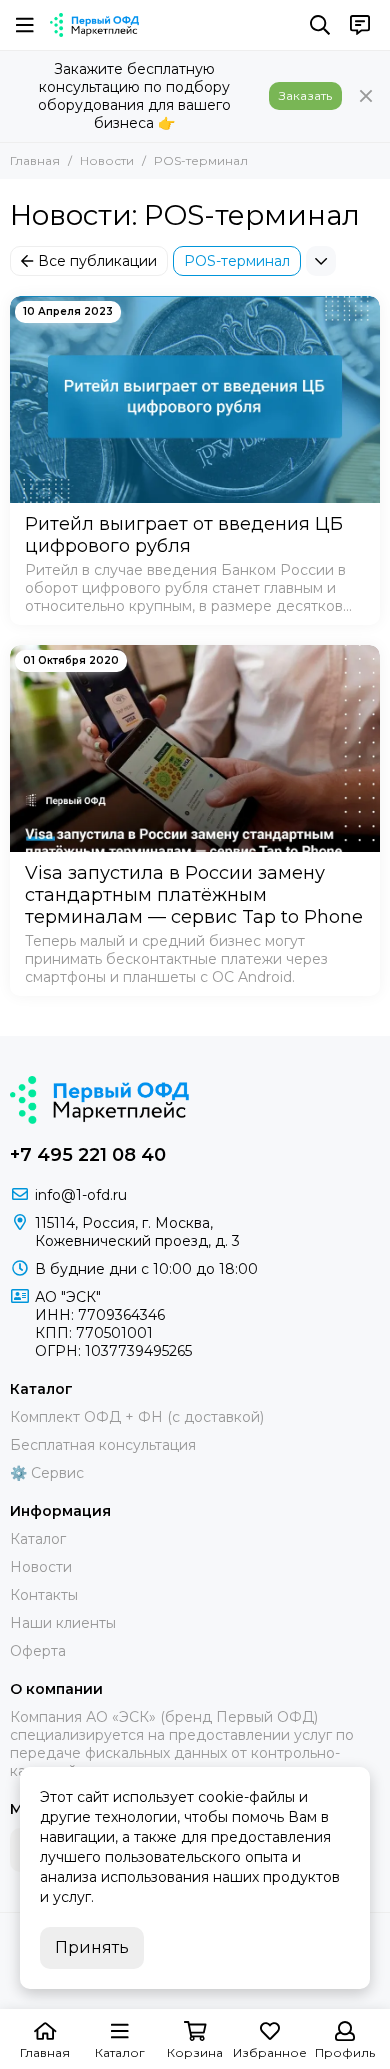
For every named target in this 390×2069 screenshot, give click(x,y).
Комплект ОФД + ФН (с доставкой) (137, 1417)
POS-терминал (237, 261)
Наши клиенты (63, 1623)
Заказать (305, 95)
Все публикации (97, 261)
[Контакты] (360, 25)
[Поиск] (320, 25)
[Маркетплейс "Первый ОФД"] (94, 25)
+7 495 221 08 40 (88, 1155)
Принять (92, 1947)
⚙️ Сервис (47, 1473)
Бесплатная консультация (103, 1445)
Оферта (38, 1651)
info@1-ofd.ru (81, 1195)
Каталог (38, 1539)
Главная (35, 160)
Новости (107, 160)
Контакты (44, 1595)
